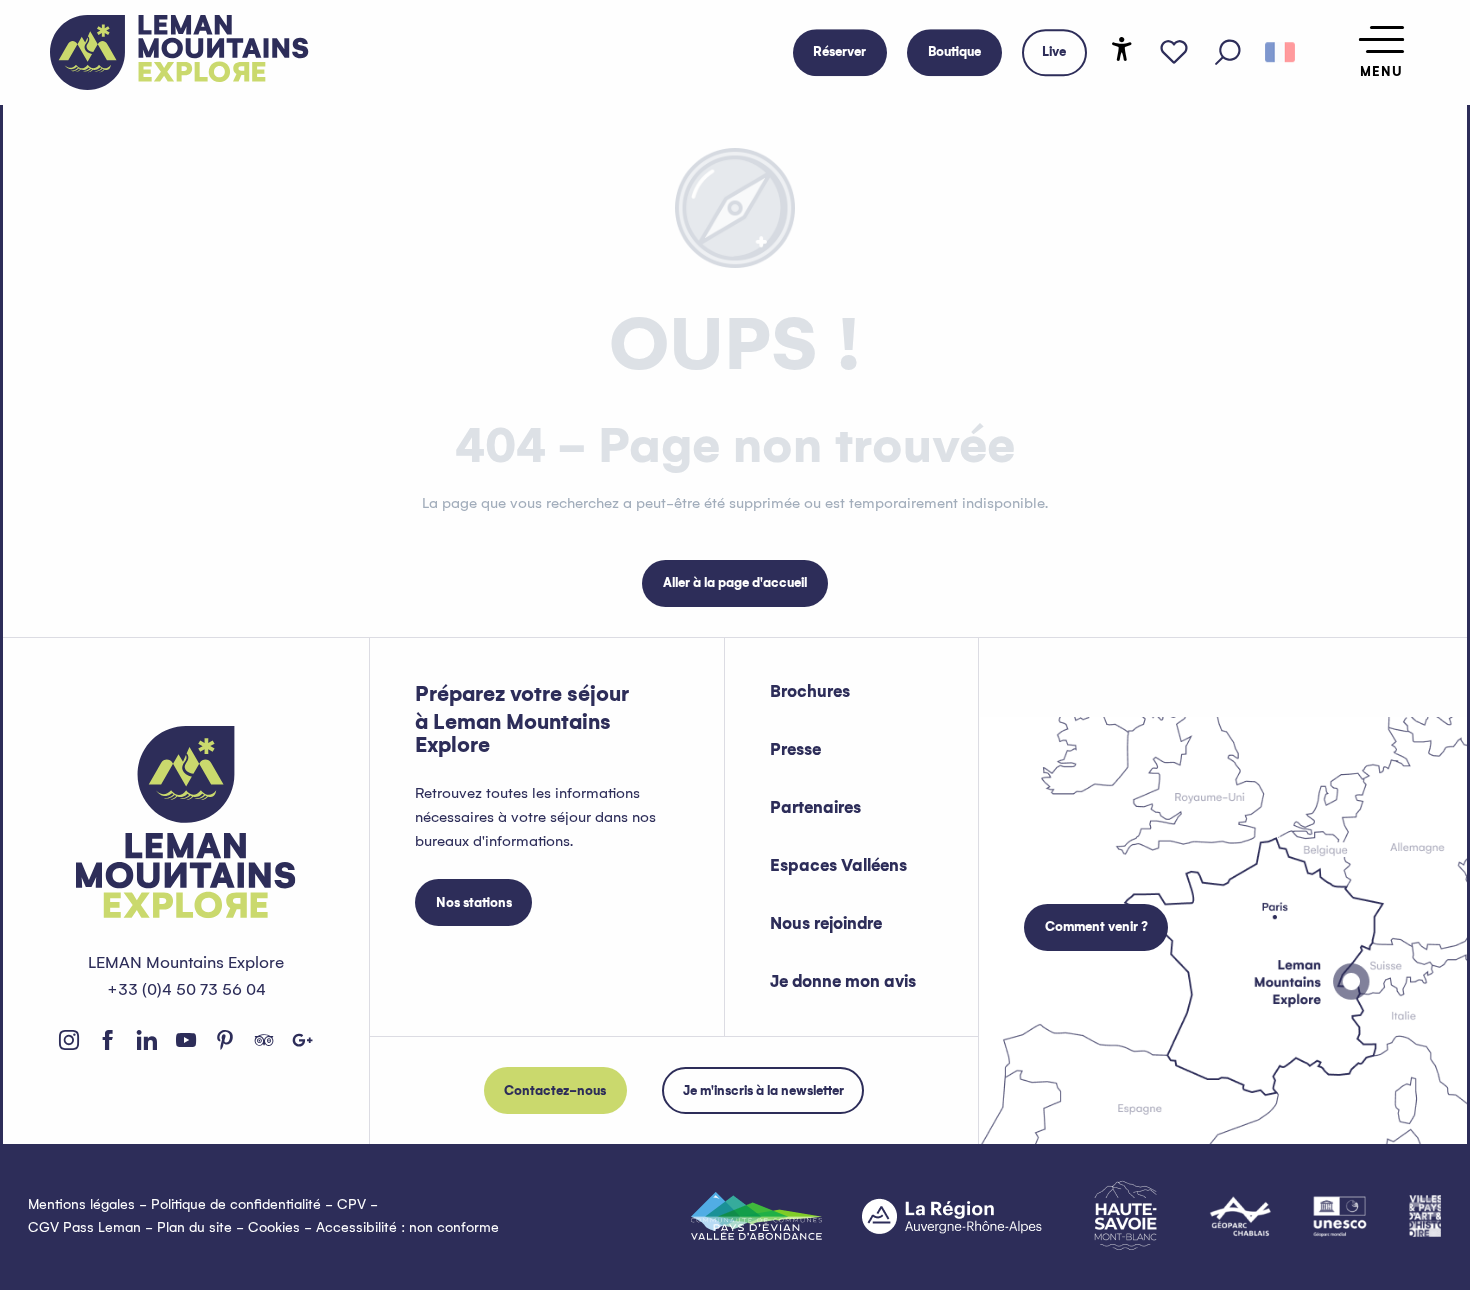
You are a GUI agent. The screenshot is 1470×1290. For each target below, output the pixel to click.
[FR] (1280, 53)
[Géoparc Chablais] (1240, 1216)
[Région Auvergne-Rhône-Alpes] (952, 1216)
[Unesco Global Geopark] (1340, 1216)
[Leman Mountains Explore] (179, 52)
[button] (1228, 53)
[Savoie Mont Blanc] (1125, 1215)
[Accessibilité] (1122, 49)
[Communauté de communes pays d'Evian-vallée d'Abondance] (756, 1216)
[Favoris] (1174, 53)
